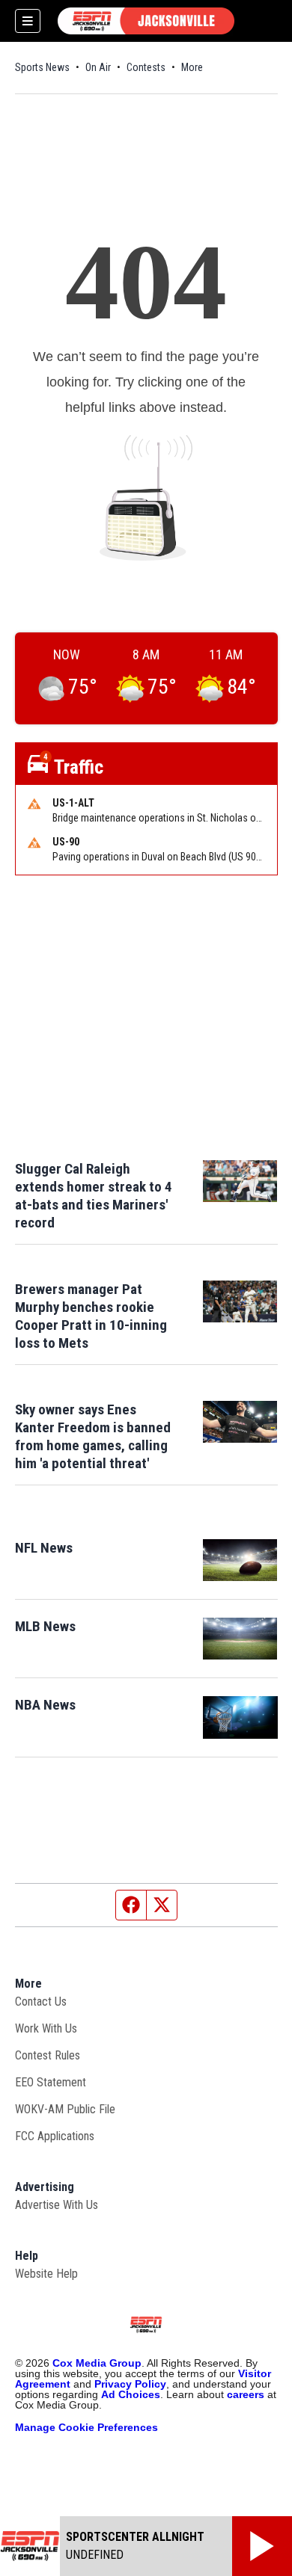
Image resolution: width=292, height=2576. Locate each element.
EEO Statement (51, 2082)
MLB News (45, 1626)
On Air (98, 67)
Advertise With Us (57, 2205)
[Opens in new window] (240, 1560)
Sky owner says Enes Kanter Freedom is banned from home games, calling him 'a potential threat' (93, 1436)
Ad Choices (131, 2394)
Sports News (42, 67)
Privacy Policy (130, 2384)
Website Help (46, 2274)
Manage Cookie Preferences (86, 2427)
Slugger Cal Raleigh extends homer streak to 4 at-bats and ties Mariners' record (94, 1196)
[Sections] (28, 21)
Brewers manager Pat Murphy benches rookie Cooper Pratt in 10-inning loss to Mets (91, 1316)
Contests (146, 67)
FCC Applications (55, 2136)
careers (246, 2394)
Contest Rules (48, 2055)
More (192, 67)
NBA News (45, 1705)
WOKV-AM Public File (65, 2109)
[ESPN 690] (146, 21)
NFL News (44, 1548)
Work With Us (46, 2028)
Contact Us (41, 2002)
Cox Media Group (97, 2363)
